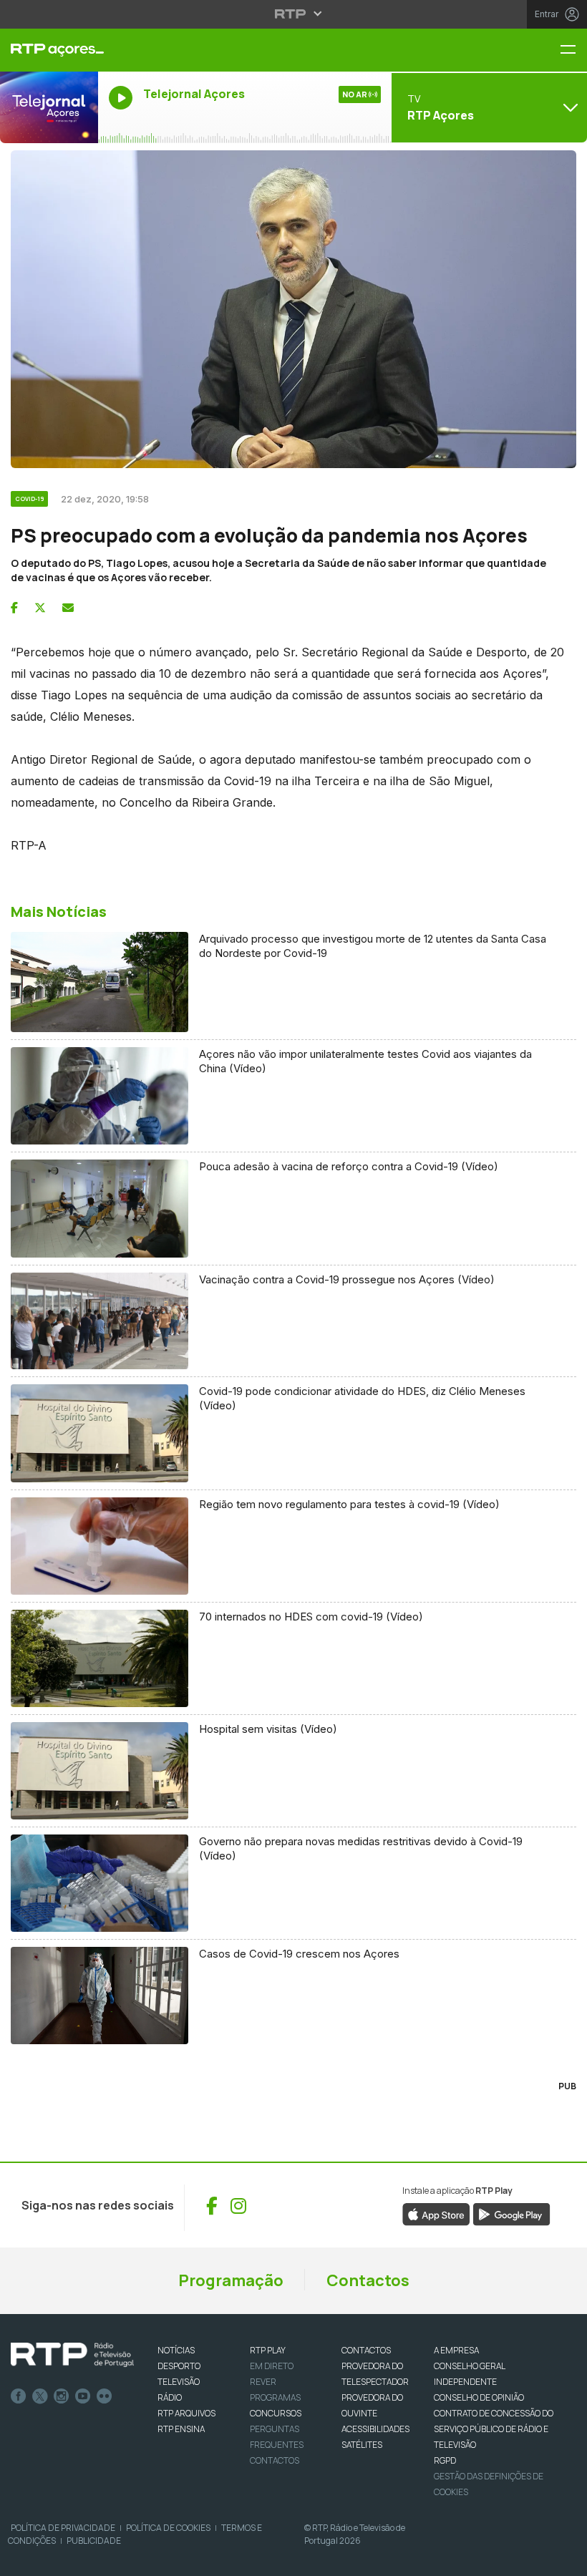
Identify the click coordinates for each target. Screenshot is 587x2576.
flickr (105, 2396)
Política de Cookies (168, 2528)
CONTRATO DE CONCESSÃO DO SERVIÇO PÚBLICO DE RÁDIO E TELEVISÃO (494, 2429)
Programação (231, 2280)
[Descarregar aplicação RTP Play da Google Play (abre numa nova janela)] (511, 2214)
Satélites (362, 2445)
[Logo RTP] (72, 2355)
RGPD (445, 2460)
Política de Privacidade (63, 2528)
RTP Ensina (181, 2429)
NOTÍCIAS (176, 2350)
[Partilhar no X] (40, 608)
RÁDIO (170, 2397)
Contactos (368, 2280)
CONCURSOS (276, 2413)
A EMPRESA (456, 2350)
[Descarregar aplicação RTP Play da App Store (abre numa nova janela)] (436, 2214)
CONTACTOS (366, 2350)
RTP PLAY (268, 2350)
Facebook (19, 2396)
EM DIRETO (272, 2366)
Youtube (83, 2396)
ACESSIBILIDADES (375, 2429)
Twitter (40, 2396)
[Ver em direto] (49, 107)
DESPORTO (179, 2366)
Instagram (62, 2396)
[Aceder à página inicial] (49, 50)
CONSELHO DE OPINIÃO (479, 2397)
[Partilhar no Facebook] (14, 608)
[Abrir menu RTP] (294, 14)
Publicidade (94, 2541)
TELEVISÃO (179, 2382)
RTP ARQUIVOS (186, 2413)
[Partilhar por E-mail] (68, 608)
